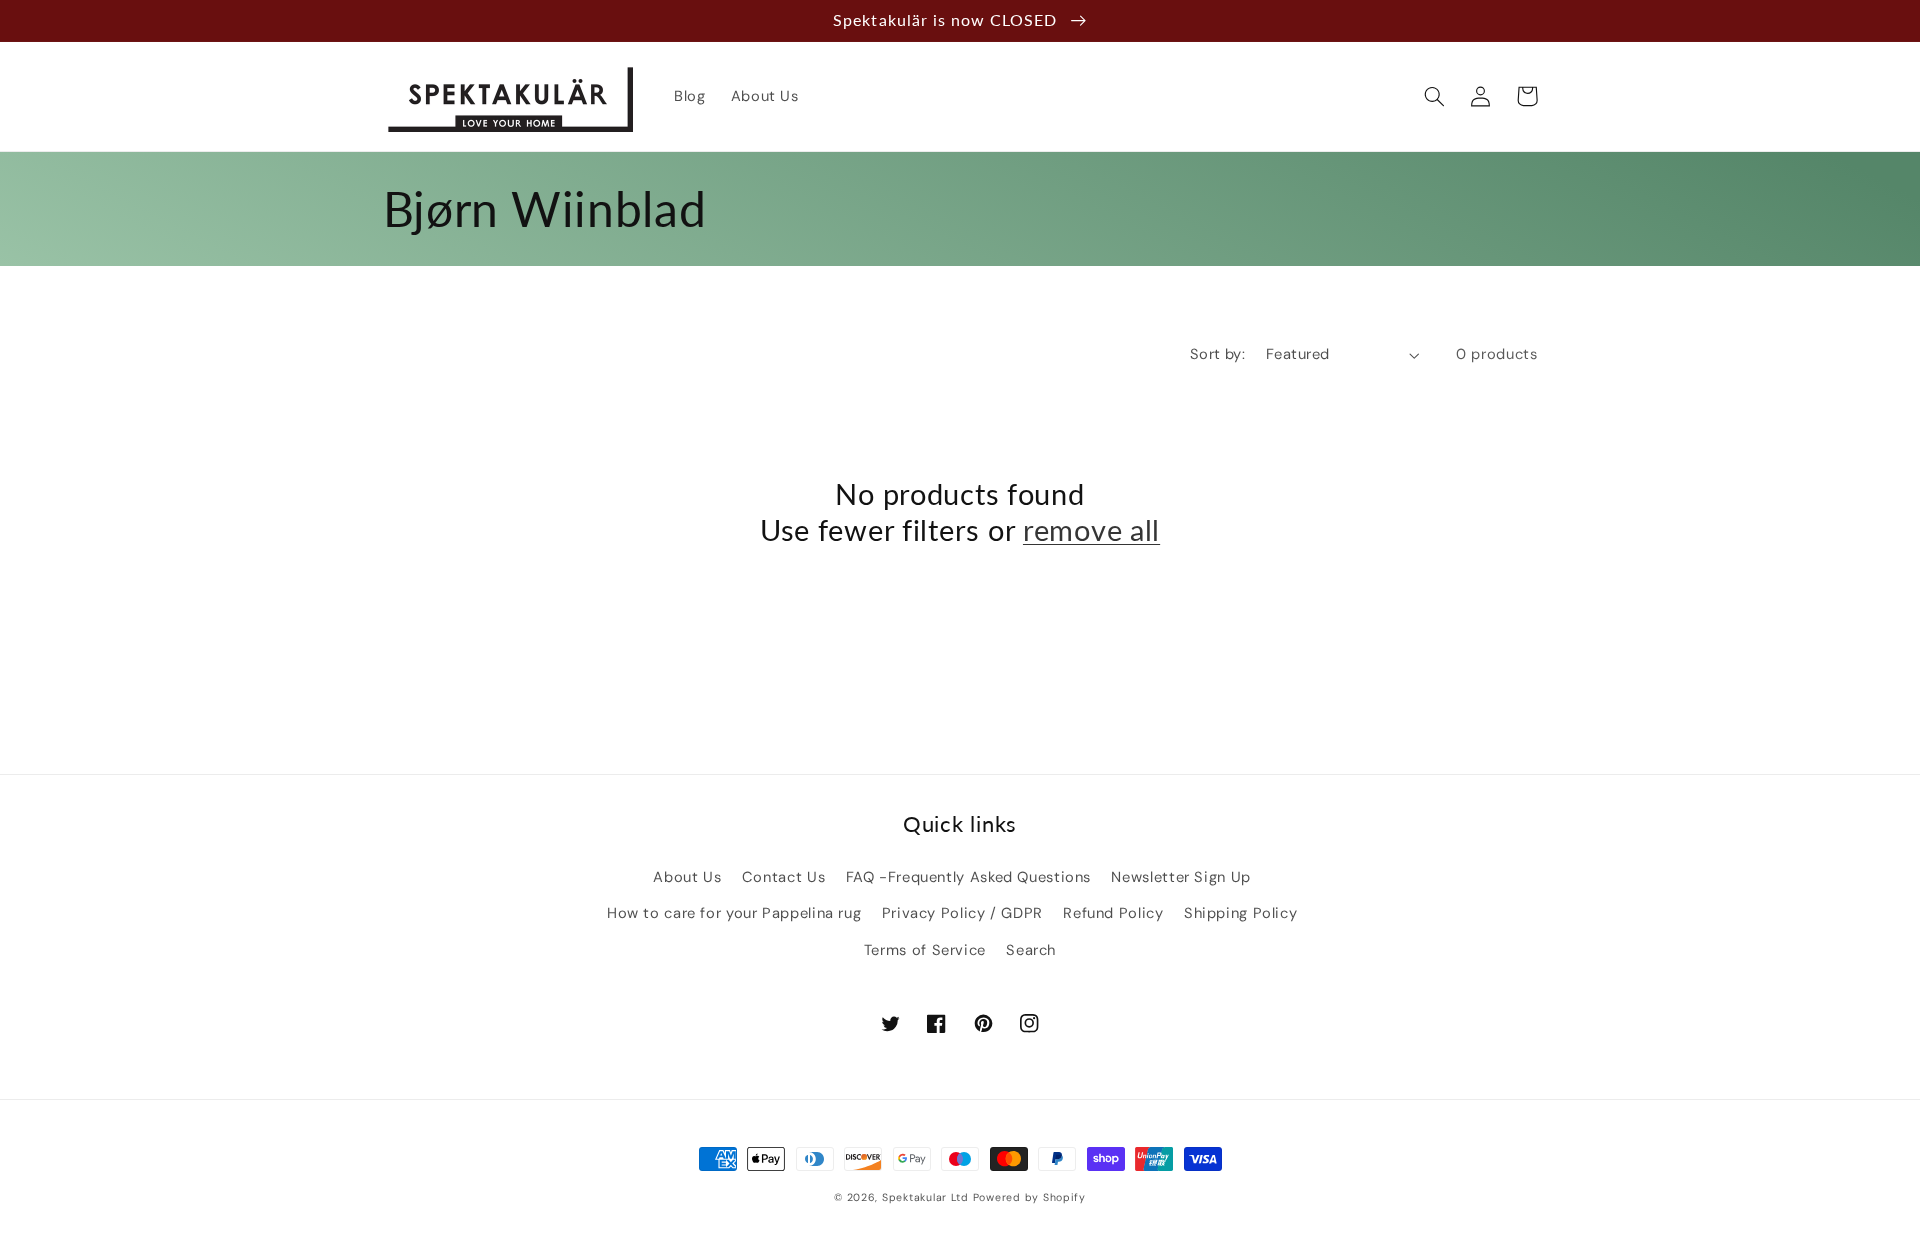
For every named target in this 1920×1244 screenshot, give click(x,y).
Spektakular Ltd (925, 1197)
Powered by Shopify (1029, 1197)
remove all (1091, 530)
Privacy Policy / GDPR (962, 913)
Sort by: (1217, 354)
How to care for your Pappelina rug (734, 913)
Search (1031, 950)
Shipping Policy (1240, 913)
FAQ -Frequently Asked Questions (969, 877)
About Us (687, 877)
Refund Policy (1113, 913)
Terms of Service (925, 950)
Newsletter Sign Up (1180, 877)
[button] (1435, 96)
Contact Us (783, 877)
